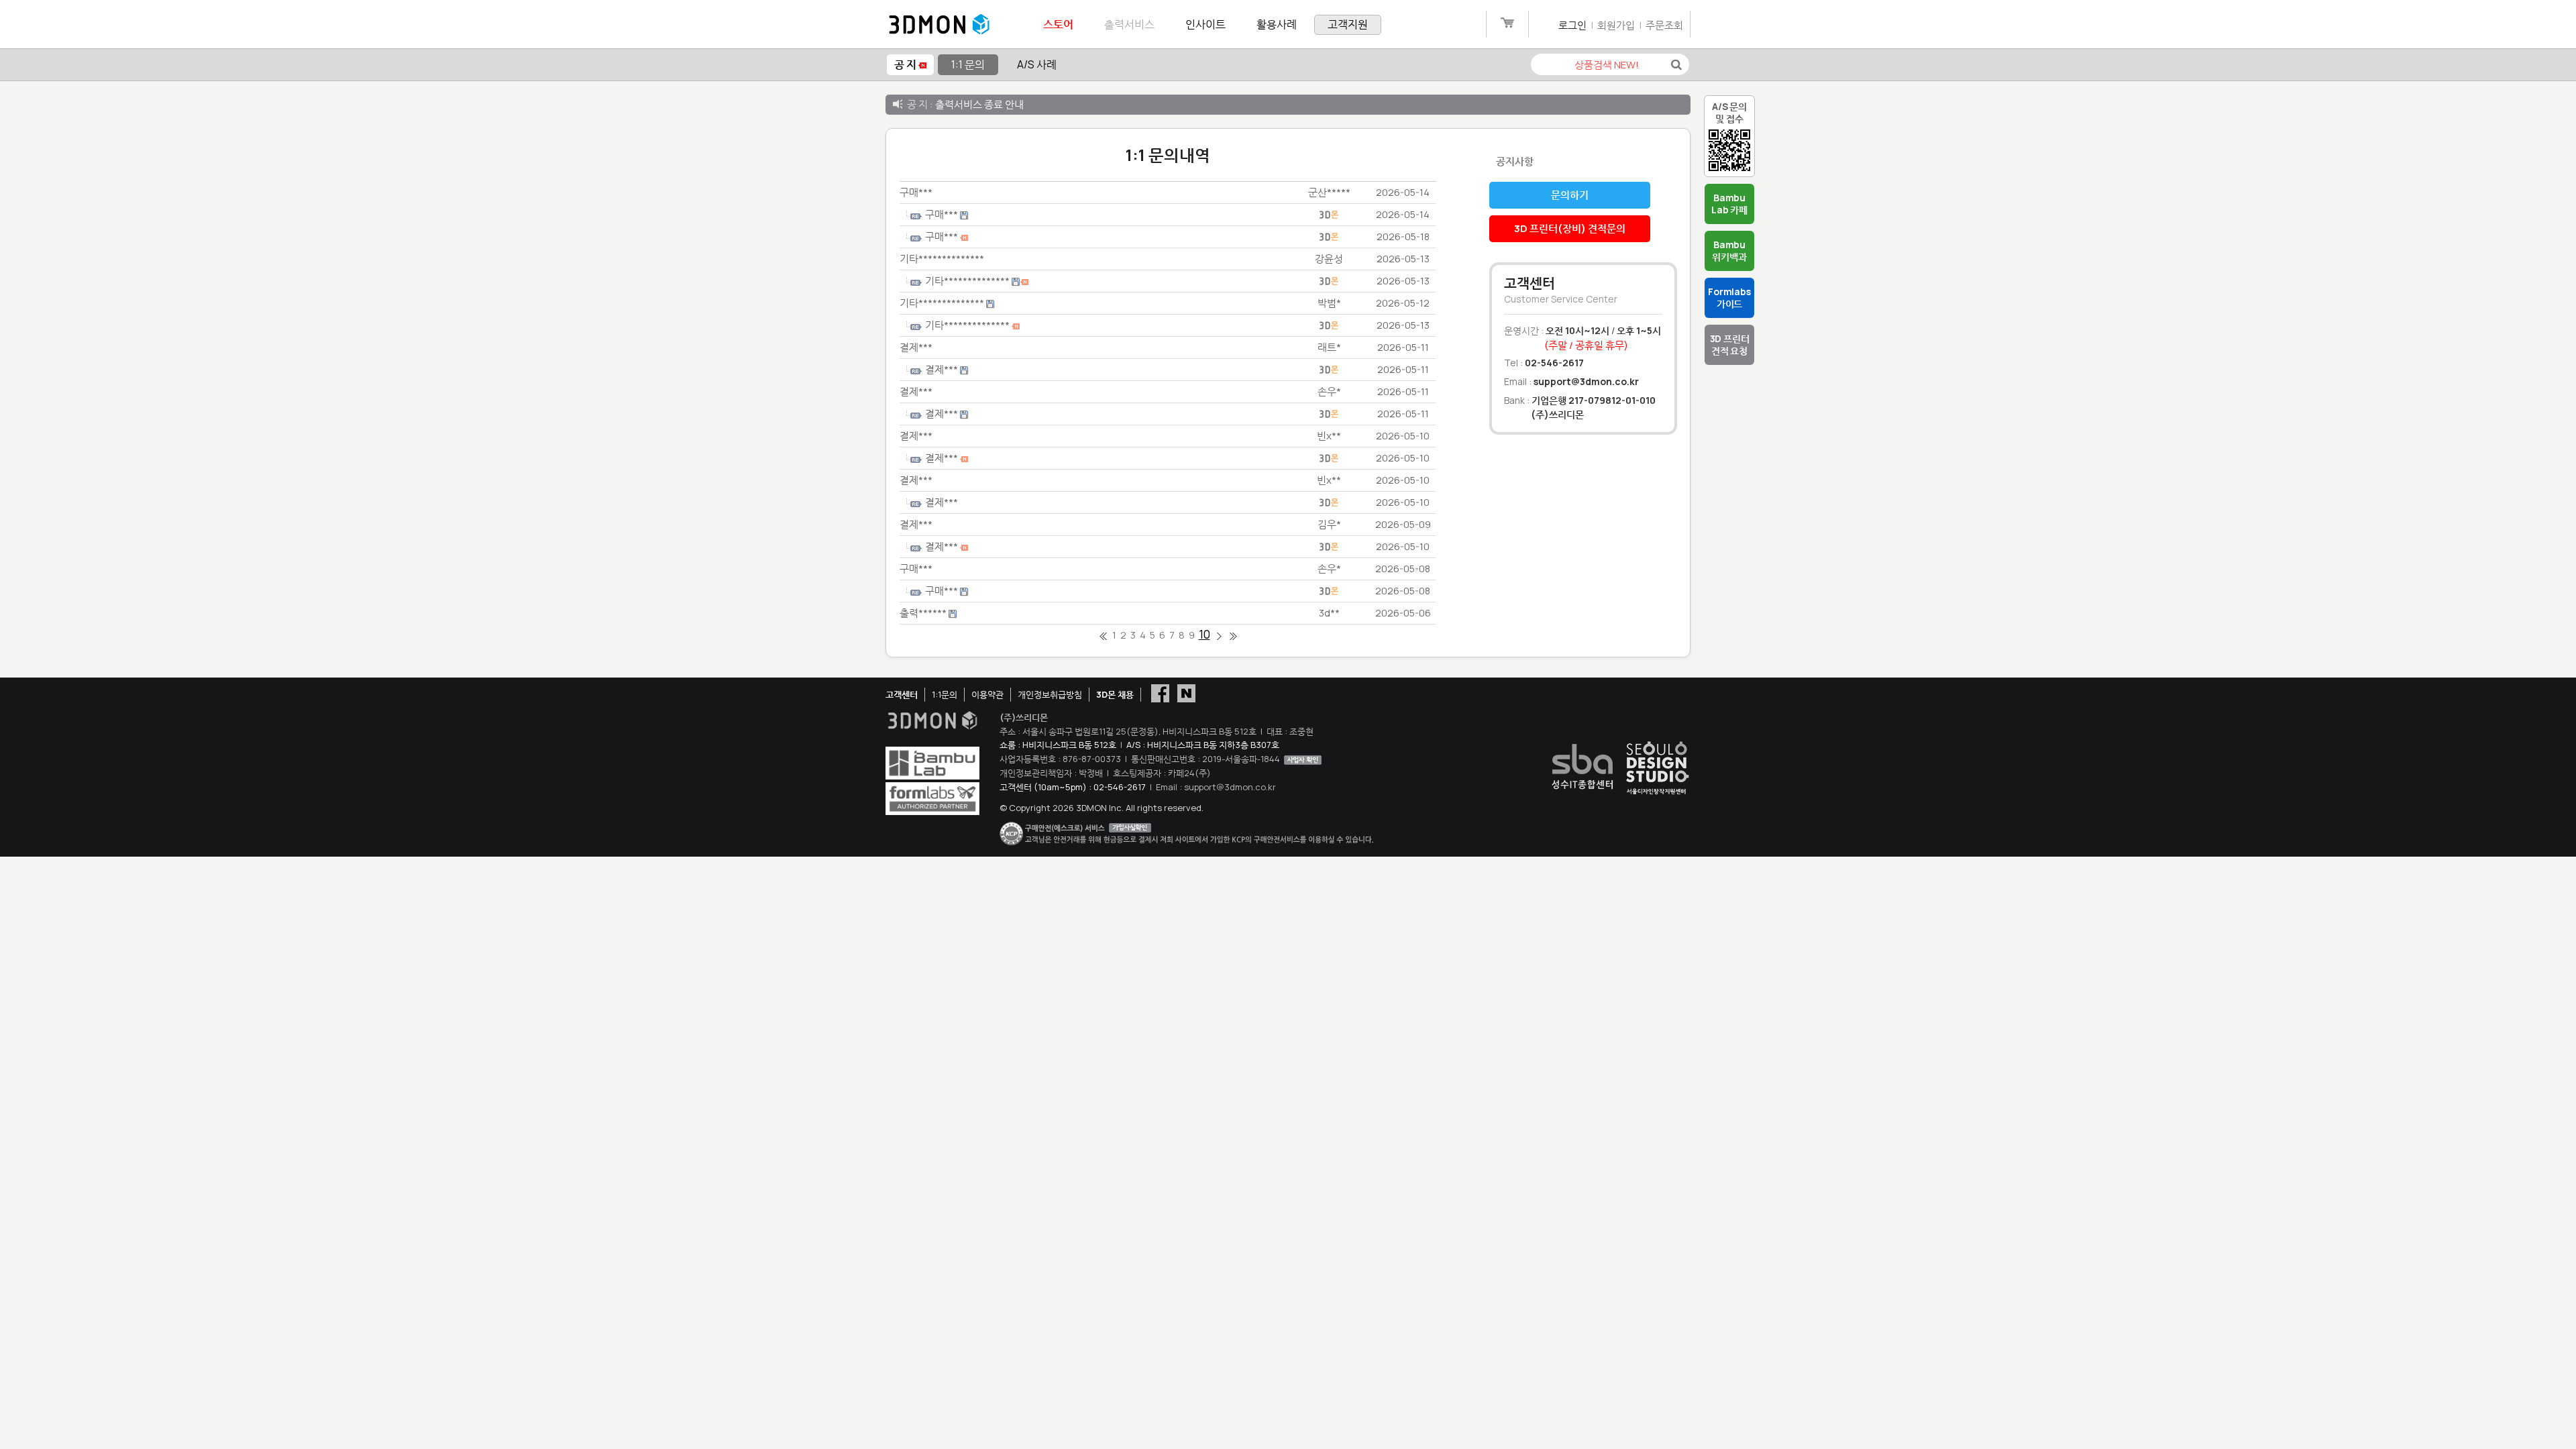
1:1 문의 (968, 64)
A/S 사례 (1037, 64)
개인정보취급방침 (1050, 694)
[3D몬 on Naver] (1186, 692)
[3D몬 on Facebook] (1160, 692)
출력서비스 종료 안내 (979, 104)
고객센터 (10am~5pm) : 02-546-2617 (1073, 787)
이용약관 (987, 694)
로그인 (1572, 25)
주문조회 (1664, 25)
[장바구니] (1507, 25)
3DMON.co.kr (939, 25)
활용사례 (1277, 24)
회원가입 (1616, 25)
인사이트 (1205, 24)
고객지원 (1348, 24)
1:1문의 (945, 694)
